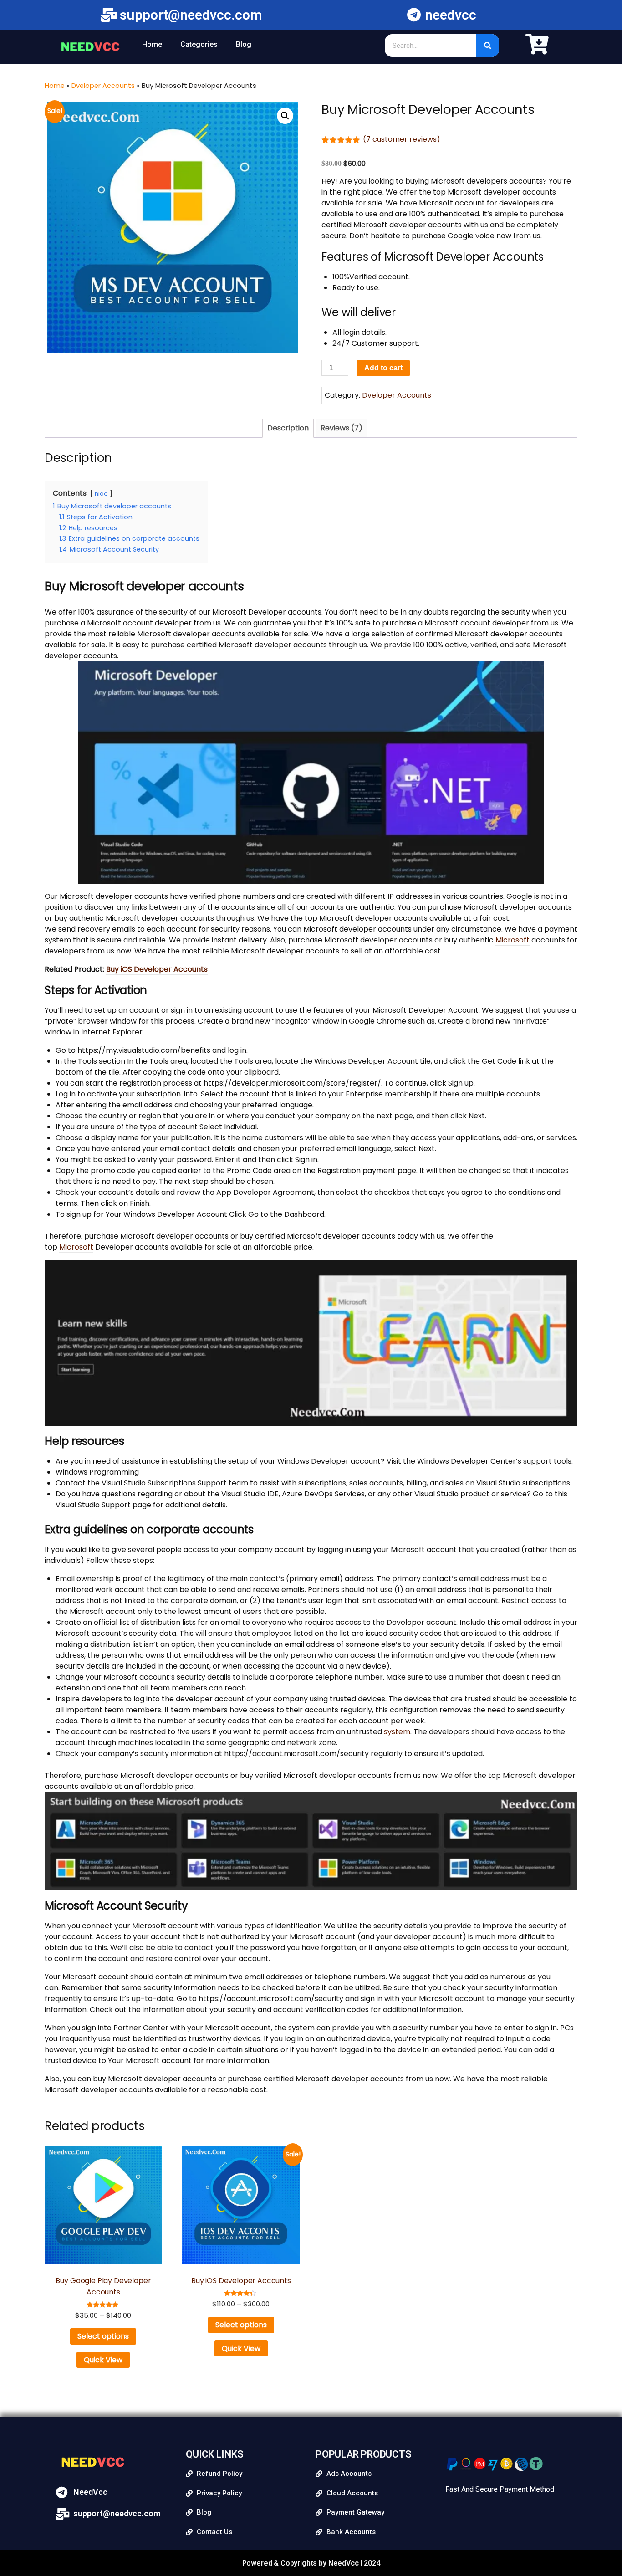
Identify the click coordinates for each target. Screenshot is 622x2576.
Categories (199, 44)
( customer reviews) (402, 139)
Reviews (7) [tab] (342, 428)
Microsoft (512, 940)
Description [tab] (288, 428)
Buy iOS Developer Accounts (157, 969)
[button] (285, 116)
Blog (244, 44)
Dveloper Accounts (103, 86)
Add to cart (383, 368)
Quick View (103, 2360)
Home (152, 44)
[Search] (488, 46)
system (397, 1732)
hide (101, 494)
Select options (103, 2336)
